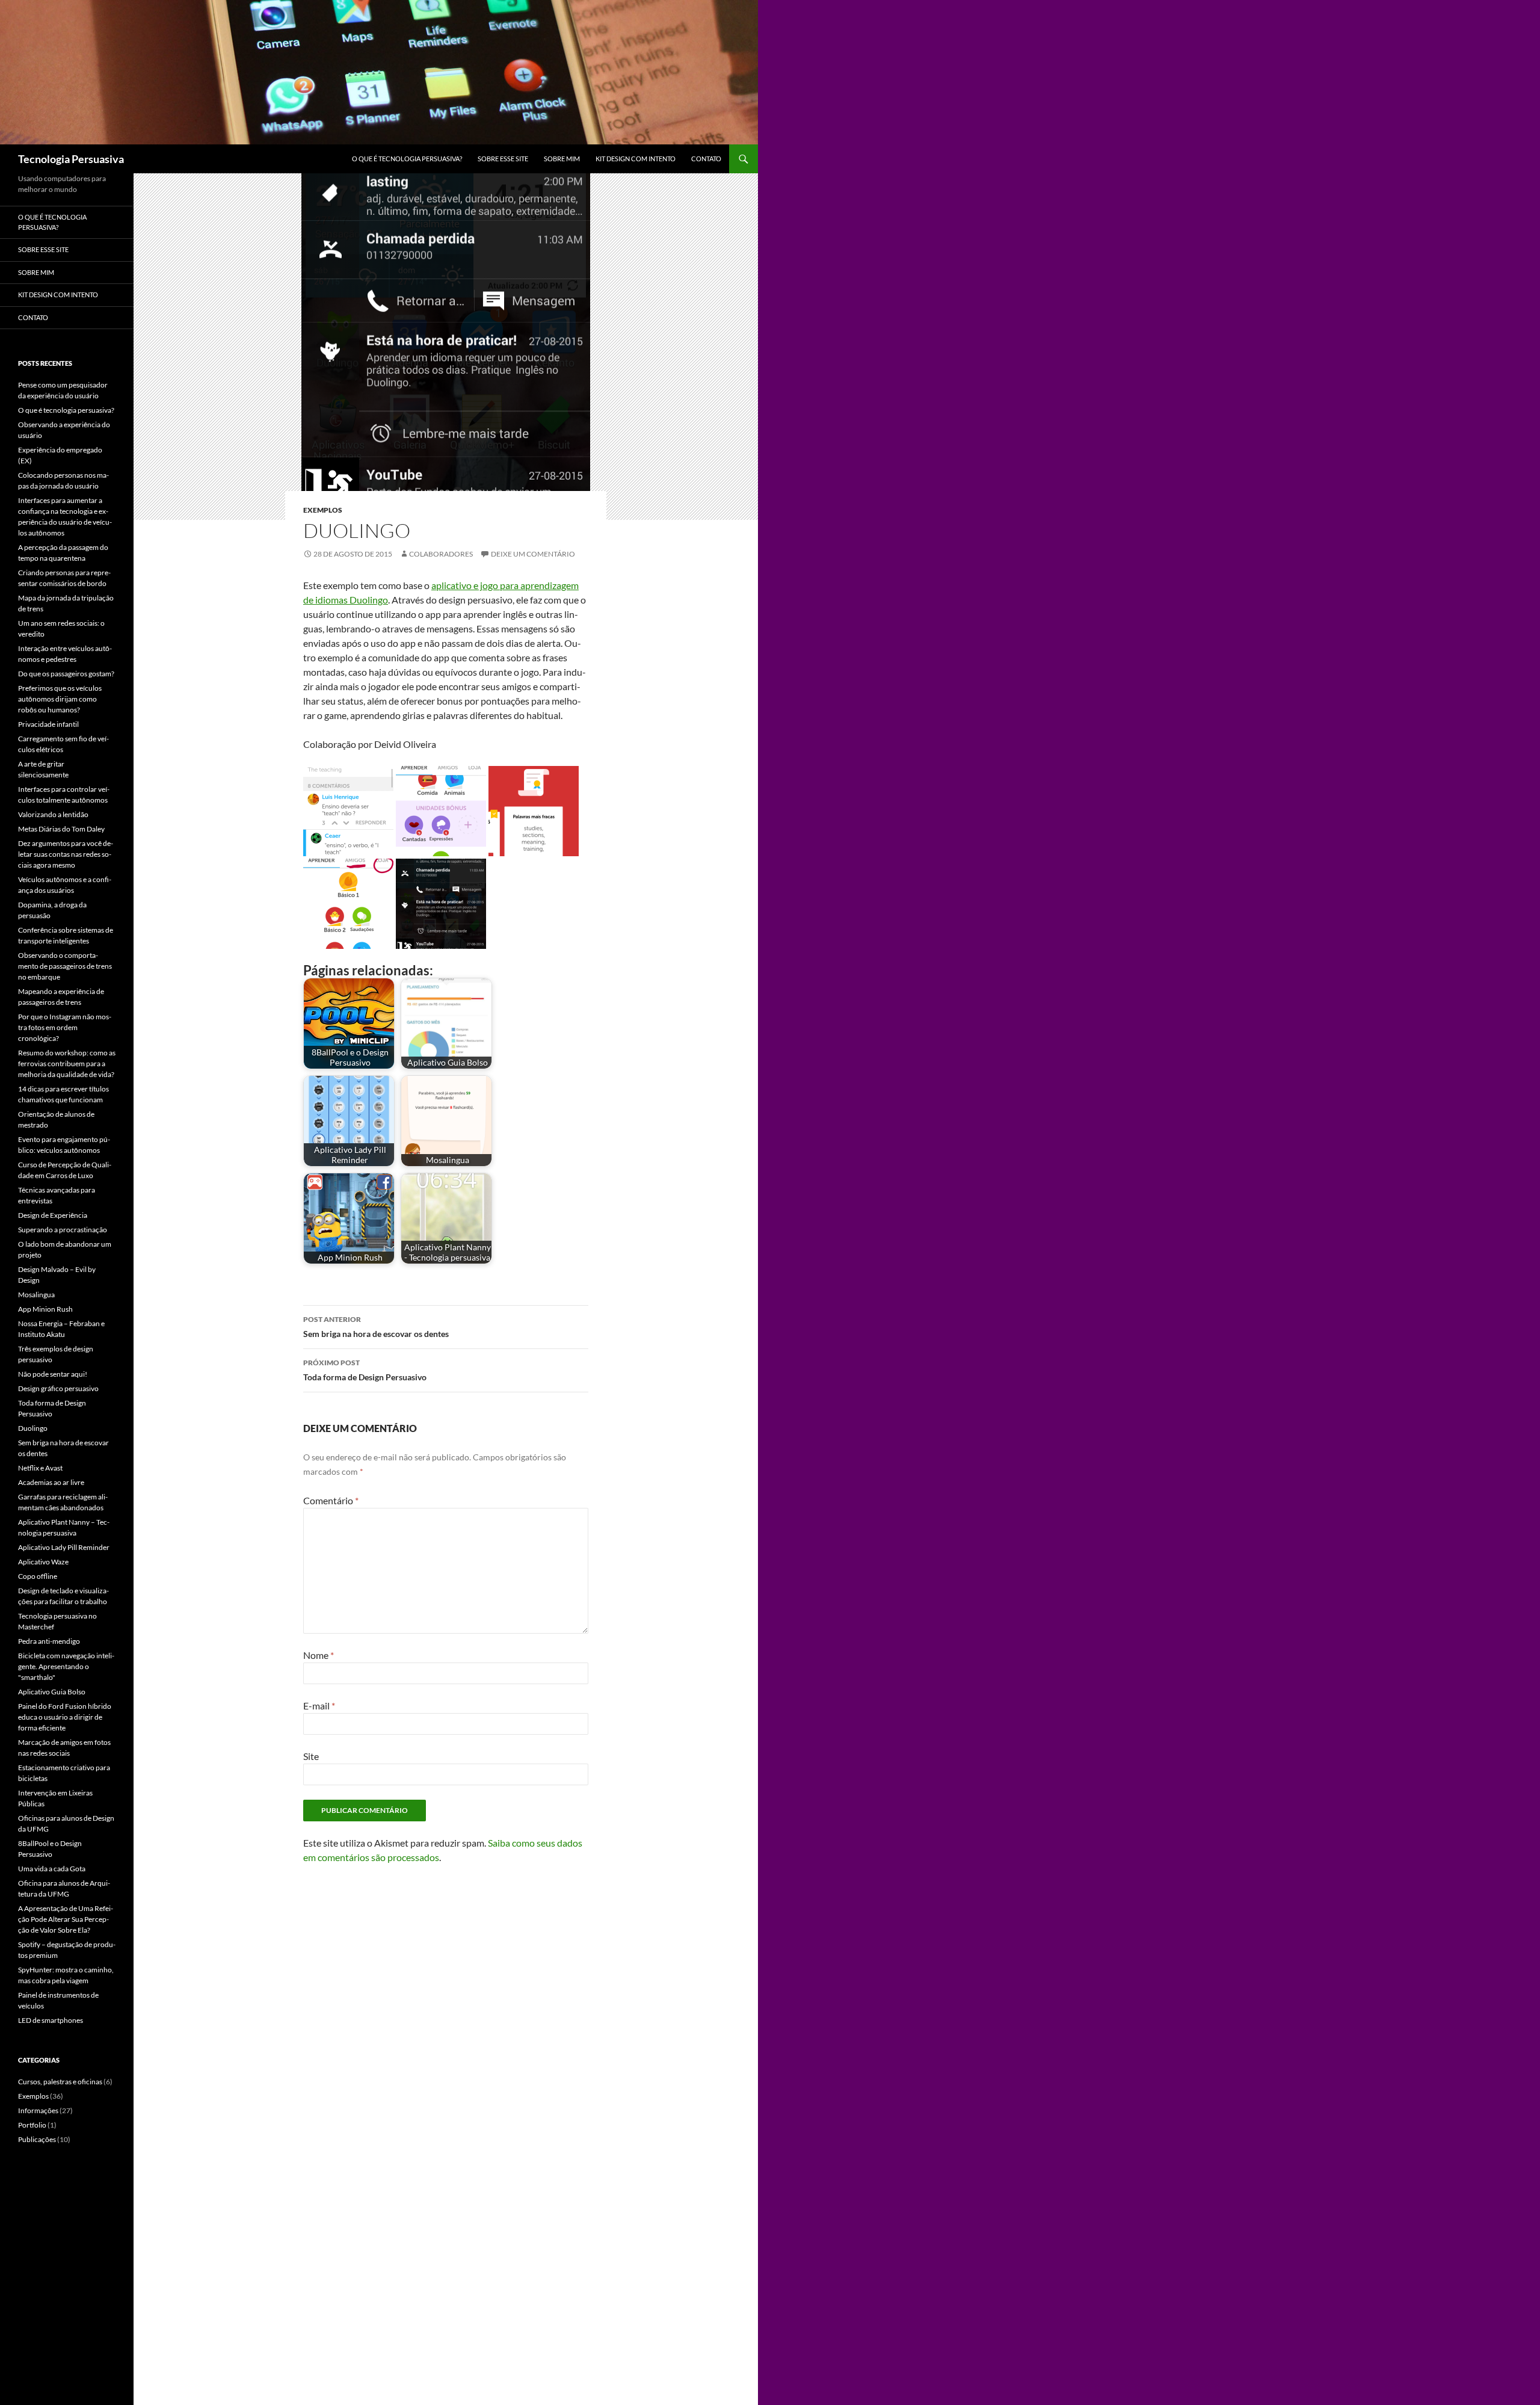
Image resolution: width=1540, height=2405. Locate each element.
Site (311, 1756)
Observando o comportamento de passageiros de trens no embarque (65, 966)
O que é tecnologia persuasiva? (407, 159)
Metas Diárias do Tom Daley (61, 829)
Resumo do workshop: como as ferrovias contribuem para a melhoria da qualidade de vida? (67, 1064)
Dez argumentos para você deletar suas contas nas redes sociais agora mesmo (66, 854)
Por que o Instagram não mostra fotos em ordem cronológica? (65, 1027)
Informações (38, 2110)
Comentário (331, 1500)
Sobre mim (562, 159)
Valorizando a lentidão (53, 814)
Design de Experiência (53, 1215)
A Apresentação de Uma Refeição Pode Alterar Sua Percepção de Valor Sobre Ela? (66, 1919)
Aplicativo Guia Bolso (52, 1692)
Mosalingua (36, 1295)
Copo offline (38, 1576)
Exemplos (323, 510)
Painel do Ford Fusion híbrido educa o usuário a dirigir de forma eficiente (65, 1717)
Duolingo (33, 1428)
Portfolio (32, 2125)
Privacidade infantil (48, 724)
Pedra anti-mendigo (49, 1641)
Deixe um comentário (533, 554)
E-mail (319, 1706)
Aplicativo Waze (43, 1562)
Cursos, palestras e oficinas (60, 2082)
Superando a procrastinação (63, 1230)
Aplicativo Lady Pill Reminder (64, 1547)
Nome (319, 1655)
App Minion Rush (45, 1309)
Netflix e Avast (40, 1468)
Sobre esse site (503, 159)
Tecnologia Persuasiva (71, 159)
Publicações (37, 2139)
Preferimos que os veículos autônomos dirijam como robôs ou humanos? (60, 699)
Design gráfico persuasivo (58, 1388)
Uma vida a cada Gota (52, 1869)
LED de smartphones (51, 2020)
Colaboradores (441, 554)
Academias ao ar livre (51, 1482)
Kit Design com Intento (636, 159)
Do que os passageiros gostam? (66, 674)
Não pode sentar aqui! (53, 1374)
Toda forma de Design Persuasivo (365, 1370)
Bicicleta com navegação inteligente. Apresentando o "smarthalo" (66, 1666)
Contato (706, 159)
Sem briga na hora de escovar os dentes (376, 1327)
